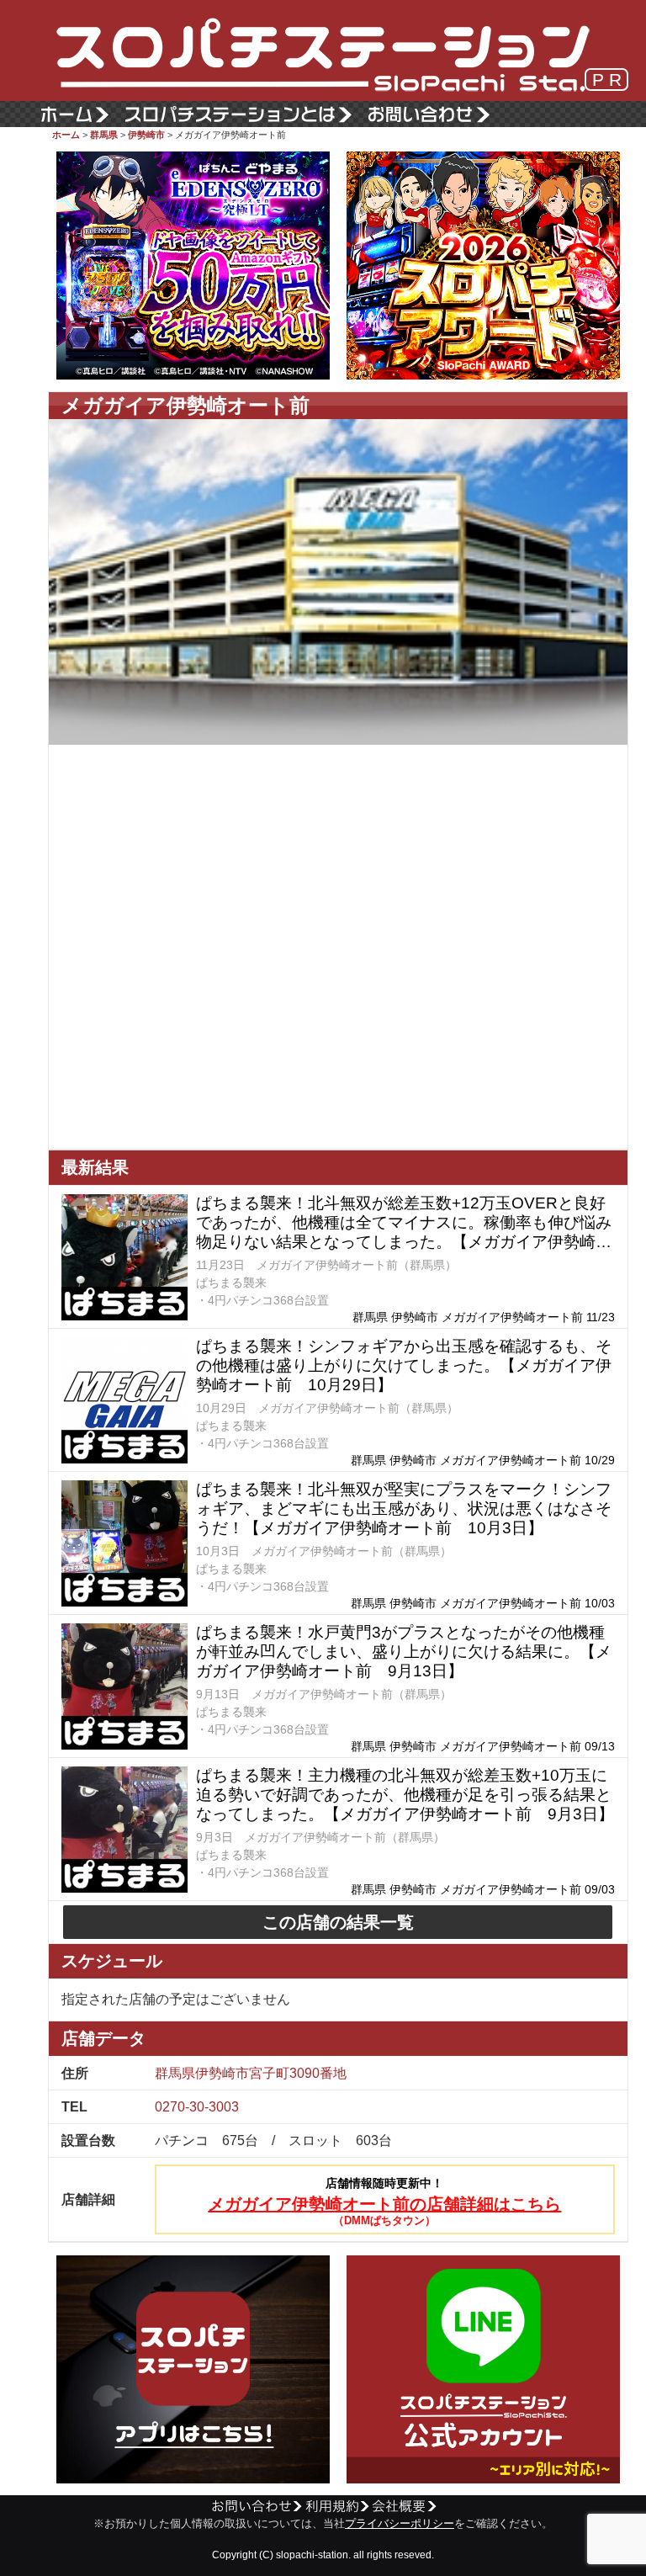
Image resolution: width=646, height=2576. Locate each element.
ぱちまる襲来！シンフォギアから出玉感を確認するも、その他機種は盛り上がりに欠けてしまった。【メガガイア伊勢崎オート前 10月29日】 (404, 1365)
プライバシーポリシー (400, 2524)
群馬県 (104, 135)
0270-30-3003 (197, 2107)
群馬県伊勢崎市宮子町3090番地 (251, 2073)
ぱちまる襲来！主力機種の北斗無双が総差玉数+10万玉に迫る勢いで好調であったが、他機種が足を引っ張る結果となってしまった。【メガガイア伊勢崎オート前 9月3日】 (405, 1795)
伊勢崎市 (146, 135)
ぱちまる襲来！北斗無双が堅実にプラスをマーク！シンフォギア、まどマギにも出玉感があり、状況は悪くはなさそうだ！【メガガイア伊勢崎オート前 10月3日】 (404, 1508)
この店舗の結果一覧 (338, 1922)
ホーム (66, 135)
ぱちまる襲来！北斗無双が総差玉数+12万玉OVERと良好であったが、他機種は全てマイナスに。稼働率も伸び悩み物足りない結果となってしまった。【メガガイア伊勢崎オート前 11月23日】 (404, 1223)
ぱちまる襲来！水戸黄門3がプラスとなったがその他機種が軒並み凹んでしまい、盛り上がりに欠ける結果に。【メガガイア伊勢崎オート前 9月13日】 (404, 1652)
